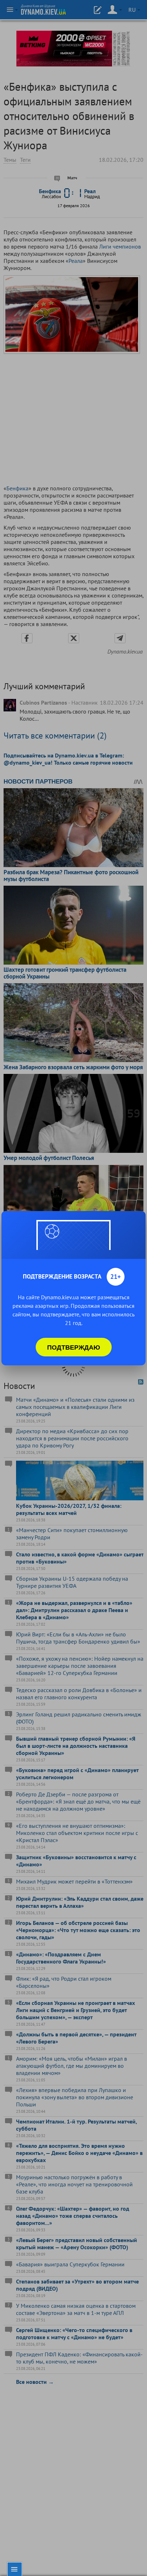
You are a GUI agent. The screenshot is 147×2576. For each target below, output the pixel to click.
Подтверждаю (74, 1347)
